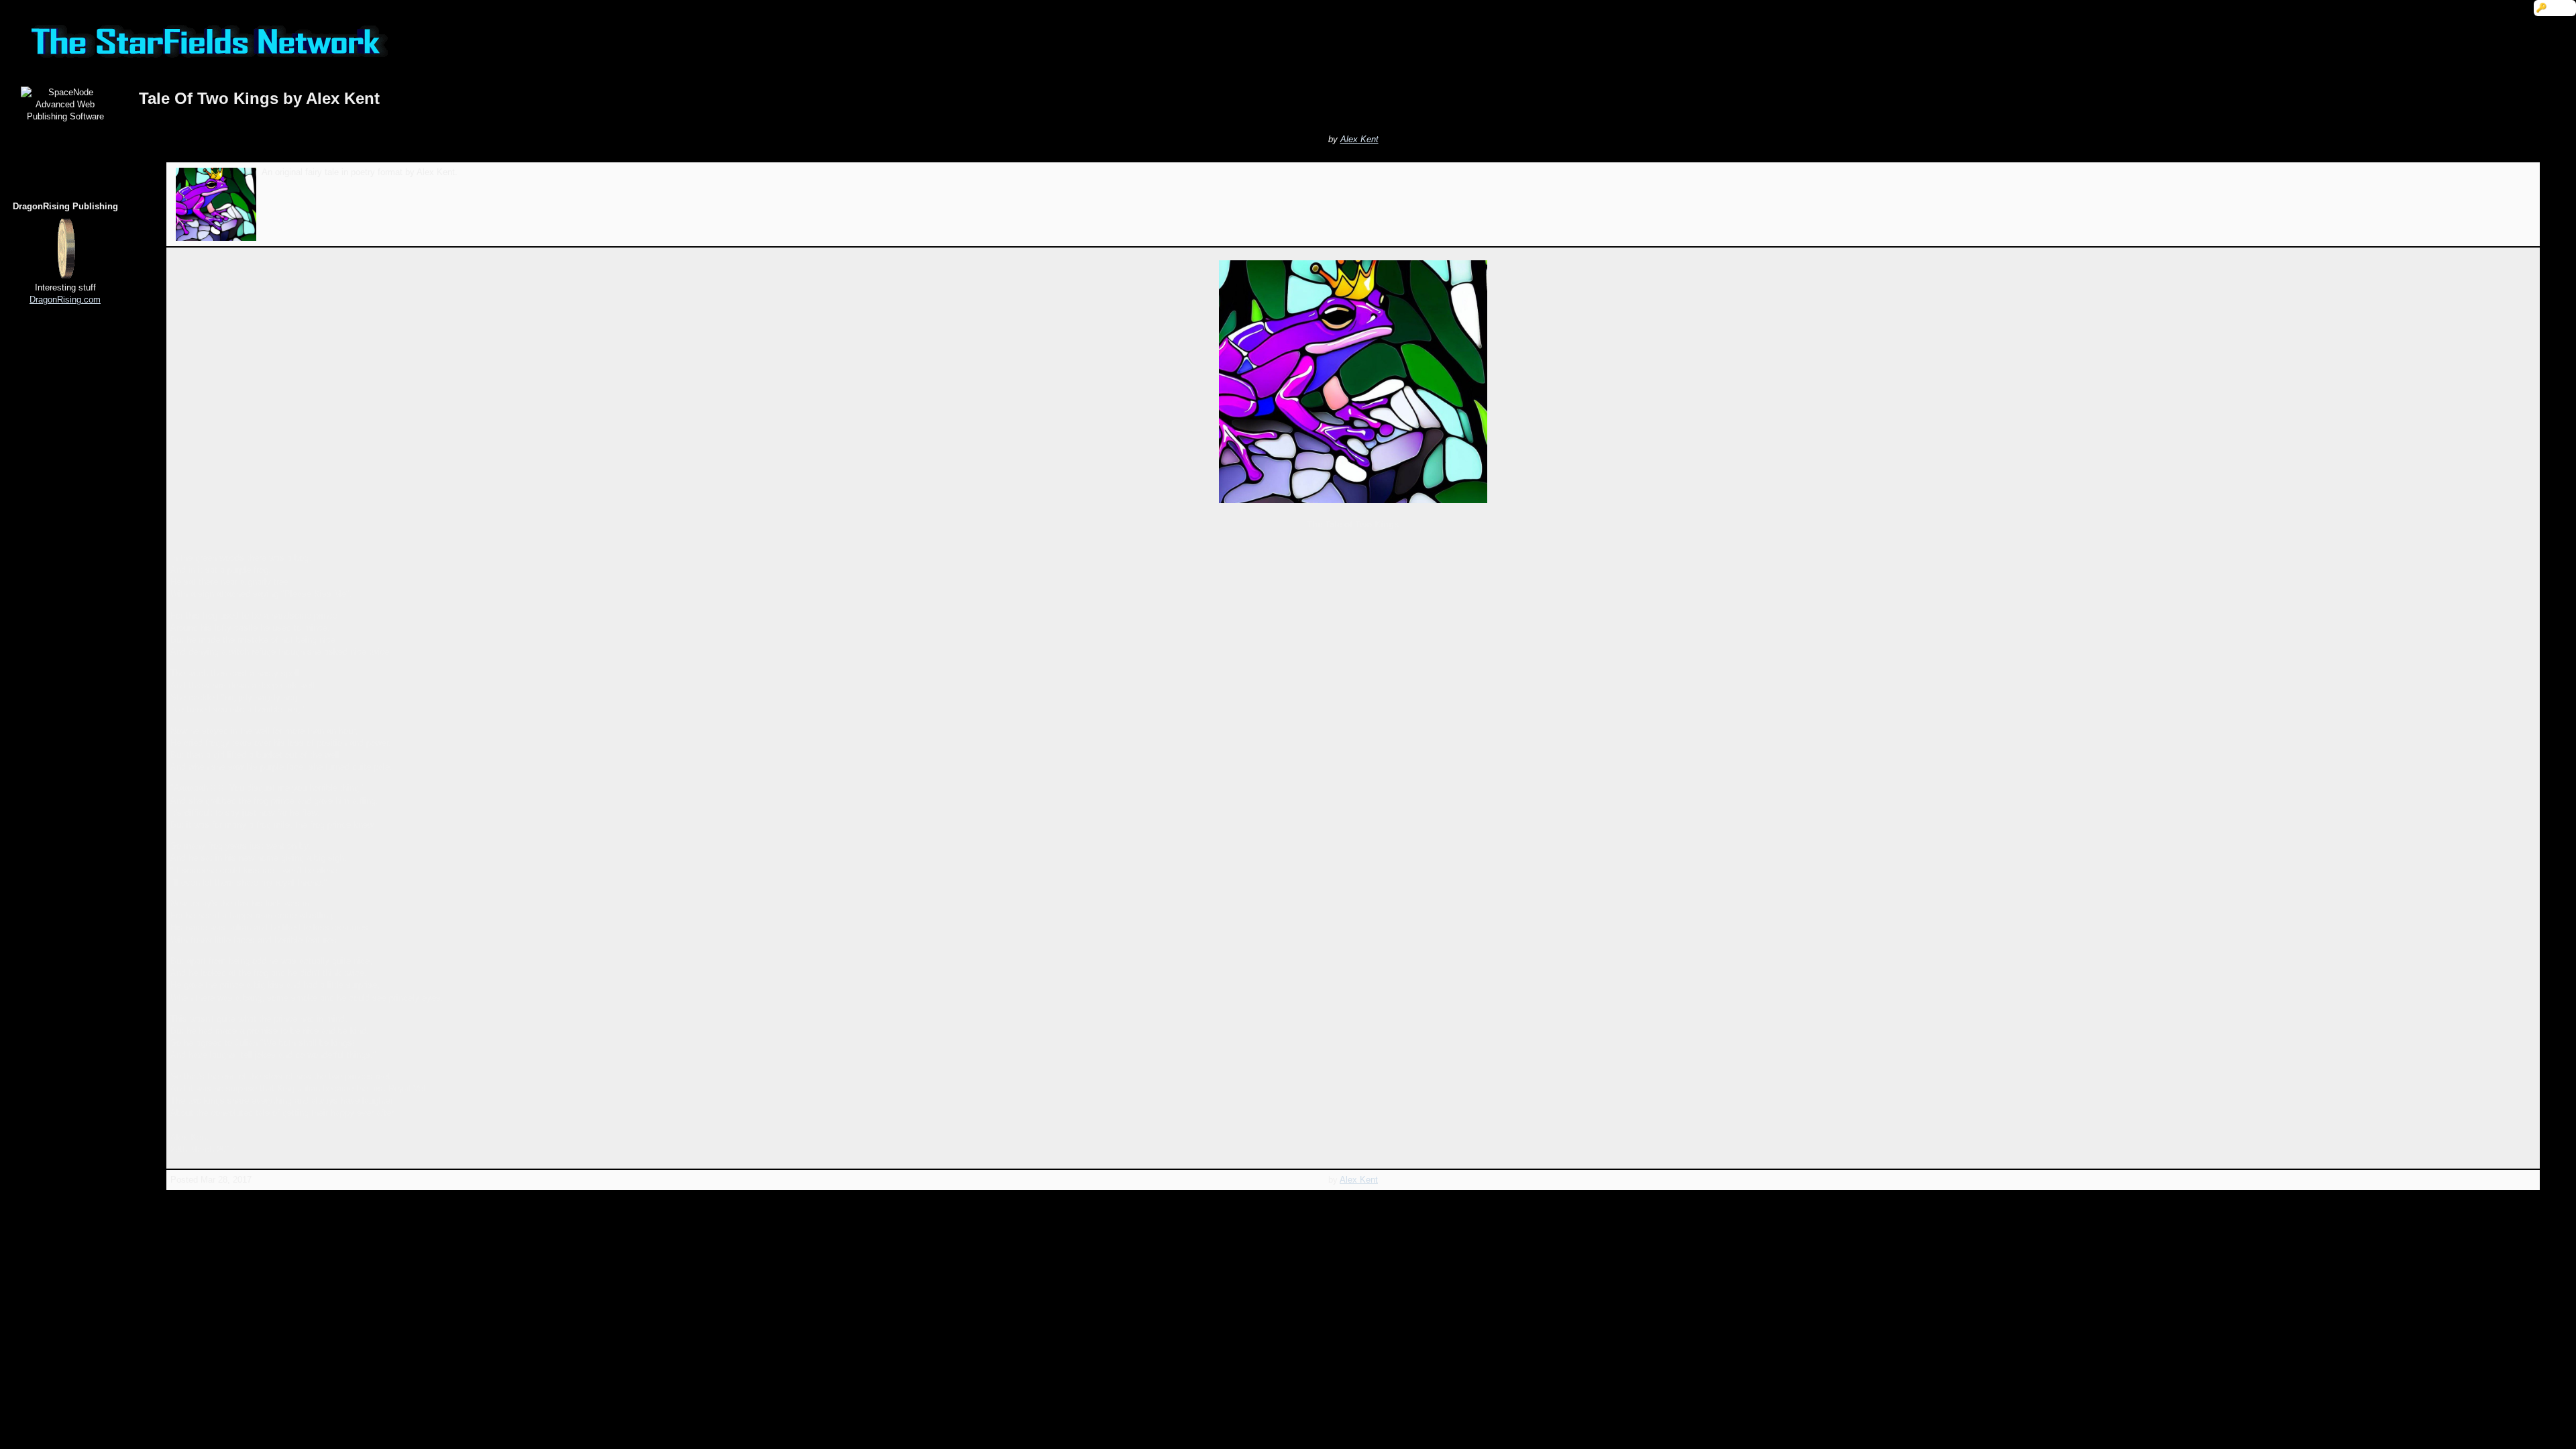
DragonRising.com (65, 300)
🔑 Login (2555, 8)
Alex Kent (1359, 139)
